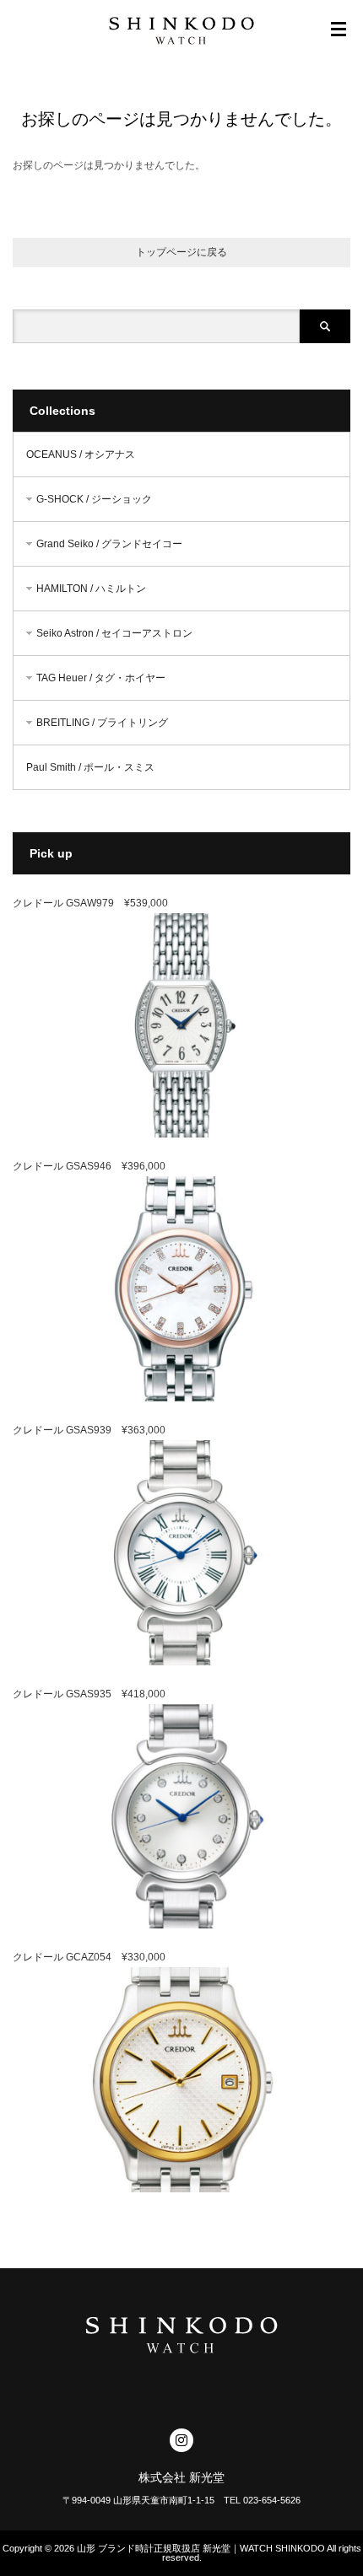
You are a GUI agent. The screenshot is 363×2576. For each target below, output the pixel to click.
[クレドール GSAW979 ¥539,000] (181, 1134)
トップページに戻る (181, 252)
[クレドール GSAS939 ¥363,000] (181, 1662)
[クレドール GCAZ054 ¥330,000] (181, 2189)
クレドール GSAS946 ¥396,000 (89, 1166)
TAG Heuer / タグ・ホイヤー (101, 678)
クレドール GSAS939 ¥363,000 (89, 1430)
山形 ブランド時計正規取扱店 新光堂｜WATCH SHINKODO (201, 2548)
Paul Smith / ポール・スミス (90, 767)
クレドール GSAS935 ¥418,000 (89, 1694)
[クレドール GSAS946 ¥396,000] (181, 1398)
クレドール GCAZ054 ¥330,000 (89, 1957)
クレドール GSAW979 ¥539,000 (90, 903)
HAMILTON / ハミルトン (91, 589)
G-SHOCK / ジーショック (94, 499)
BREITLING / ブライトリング (102, 723)
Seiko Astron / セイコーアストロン (114, 633)
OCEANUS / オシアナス (81, 454)
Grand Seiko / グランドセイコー (109, 544)
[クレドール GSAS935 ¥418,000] (181, 1925)
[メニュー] (339, 30)
